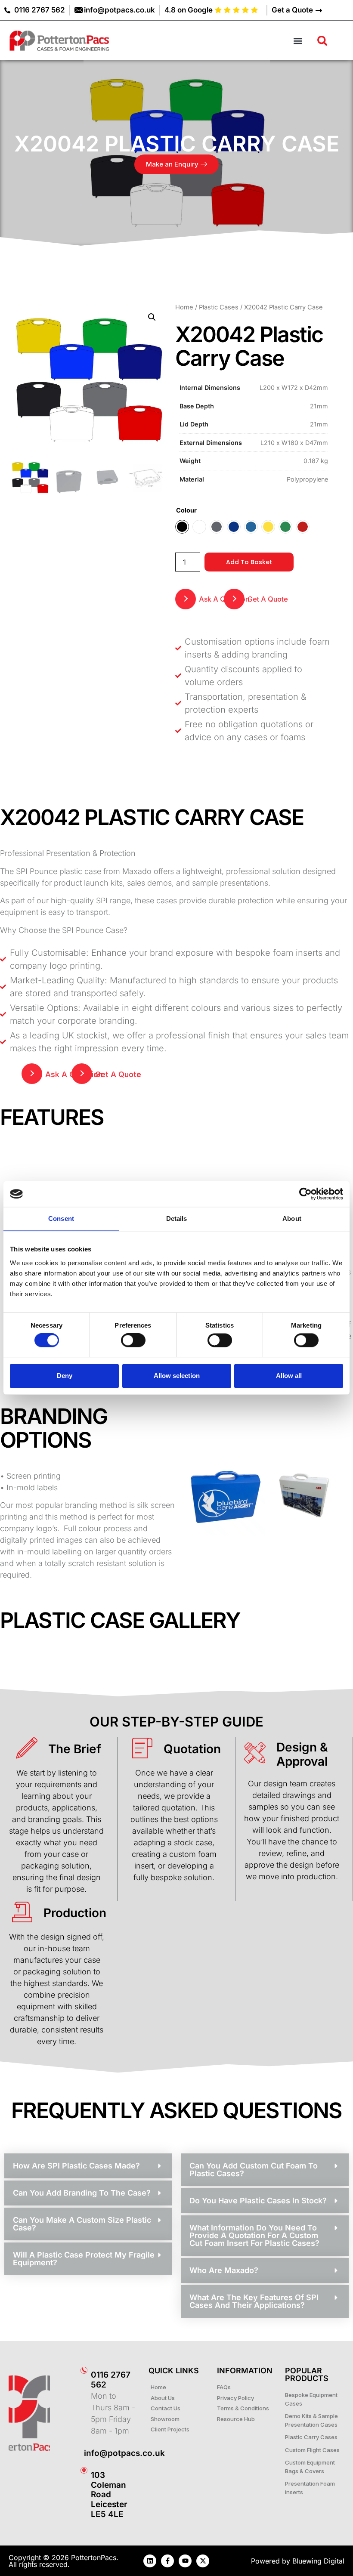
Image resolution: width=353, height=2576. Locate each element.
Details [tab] (177, 1219)
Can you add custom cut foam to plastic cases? (254, 2170)
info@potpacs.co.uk (124, 2453)
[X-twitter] (203, 2561)
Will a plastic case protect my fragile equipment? (84, 2259)
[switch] (133, 1341)
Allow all (289, 1376)
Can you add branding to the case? (82, 2193)
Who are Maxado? (224, 2270)
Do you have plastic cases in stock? (258, 2201)
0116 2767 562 (111, 2380)
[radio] (182, 527)
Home (184, 307)
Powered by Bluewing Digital (298, 2561)
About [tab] (292, 1219)
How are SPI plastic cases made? (76, 2166)
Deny (65, 1376)
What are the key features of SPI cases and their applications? (254, 2301)
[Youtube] (185, 2561)
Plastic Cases (219, 307)
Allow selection (177, 1376)
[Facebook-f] (167, 2561)
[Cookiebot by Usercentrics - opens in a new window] (305, 1194)
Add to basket (249, 562)
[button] (298, 41)
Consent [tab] (61, 1219)
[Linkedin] (150, 2561)
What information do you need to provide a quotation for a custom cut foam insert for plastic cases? (254, 2235)
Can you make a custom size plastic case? (82, 2224)
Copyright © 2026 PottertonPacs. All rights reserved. (63, 2561)
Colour (186, 510)
